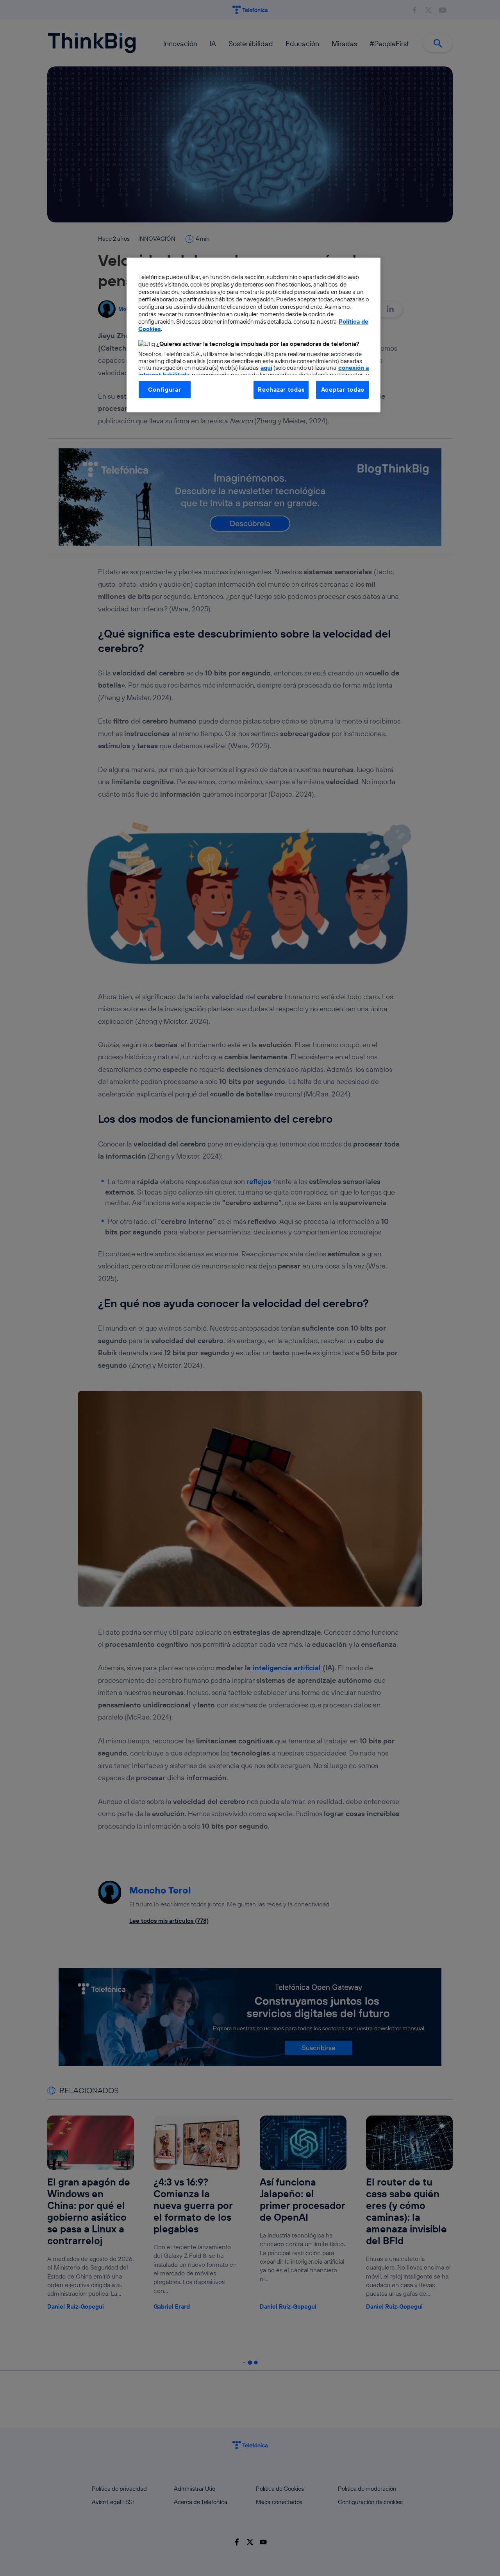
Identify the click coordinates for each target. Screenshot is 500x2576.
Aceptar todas (343, 390)
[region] (254, 335)
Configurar (164, 390)
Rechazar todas (281, 390)
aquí (266, 368)
